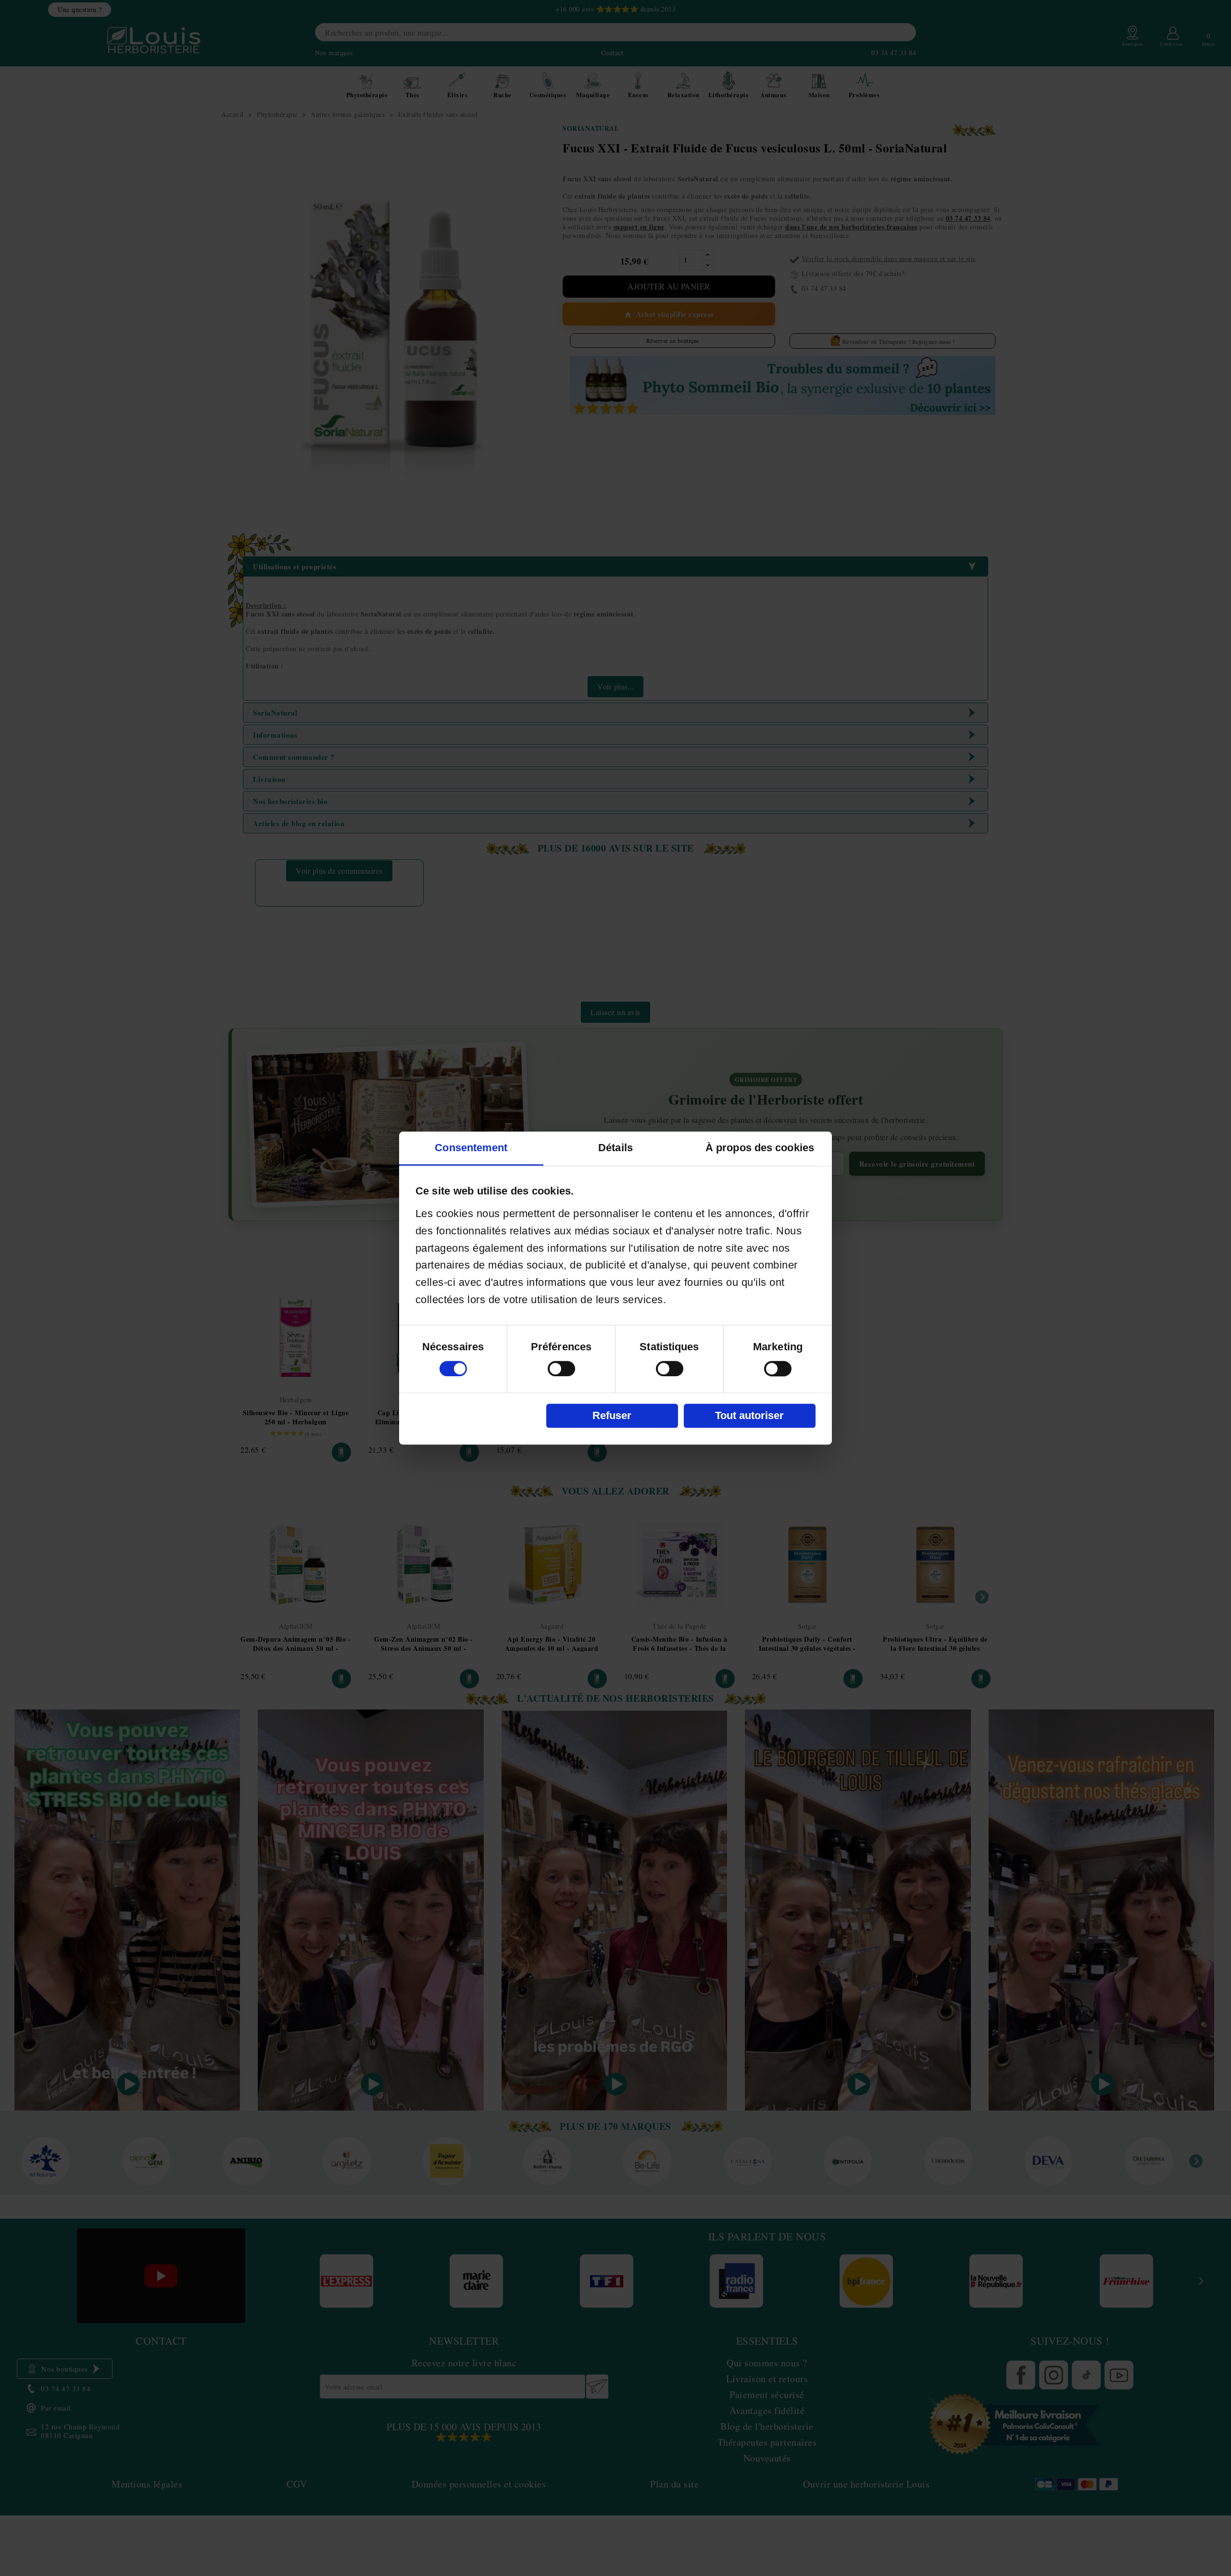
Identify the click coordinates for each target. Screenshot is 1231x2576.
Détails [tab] (615, 1148)
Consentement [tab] (471, 1148)
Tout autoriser (749, 1415)
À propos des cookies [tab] (760, 1148)
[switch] (561, 1369)
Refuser (612, 1415)
